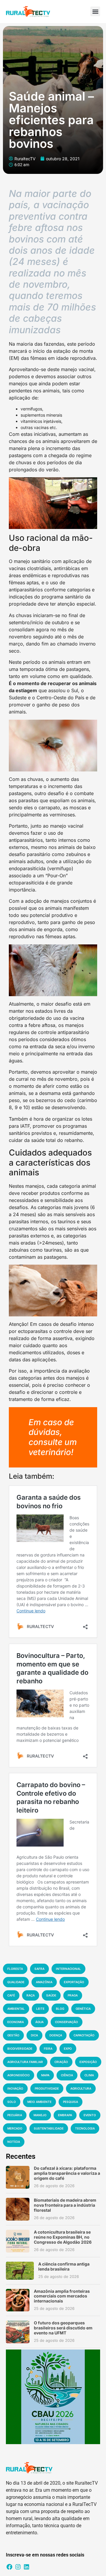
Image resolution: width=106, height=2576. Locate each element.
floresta (15, 1969)
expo (68, 2048)
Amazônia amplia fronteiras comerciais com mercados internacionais (62, 2296)
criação (61, 2062)
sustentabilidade (49, 2128)
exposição (88, 2062)
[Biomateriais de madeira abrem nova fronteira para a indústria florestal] (18, 2209)
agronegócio (19, 2075)
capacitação (84, 2035)
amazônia (44, 1982)
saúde (51, 1995)
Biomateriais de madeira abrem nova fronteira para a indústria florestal (65, 2205)
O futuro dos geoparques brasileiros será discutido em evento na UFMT (63, 2328)
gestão (13, 2035)
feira (48, 2048)
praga (73, 1995)
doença (56, 2035)
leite (40, 2009)
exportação (74, 1982)
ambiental (16, 2009)
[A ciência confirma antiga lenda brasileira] (20, 2271)
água (39, 2022)
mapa (45, 2075)
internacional (68, 1969)
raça (31, 1995)
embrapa (65, 2115)
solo (12, 2102)
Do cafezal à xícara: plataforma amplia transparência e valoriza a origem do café (67, 2173)
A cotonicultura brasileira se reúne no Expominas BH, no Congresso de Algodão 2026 (63, 2237)
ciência (67, 2075)
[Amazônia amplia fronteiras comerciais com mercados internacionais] (18, 2300)
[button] (95, 11)
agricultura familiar (25, 2062)
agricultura (81, 2088)
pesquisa (71, 2102)
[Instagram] (18, 2567)
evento (90, 2115)
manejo (40, 2115)
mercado (15, 2128)
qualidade (16, 1982)
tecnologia (85, 2128)
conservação (67, 2022)
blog (60, 2009)
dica (34, 2035)
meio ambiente (39, 2102)
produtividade (47, 2088)
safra (39, 1969)
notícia (14, 2142)
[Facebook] (9, 2567)
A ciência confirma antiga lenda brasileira (64, 2266)
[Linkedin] (26, 2567)
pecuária (15, 2115)
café (11, 1995)
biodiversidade (20, 2048)
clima (89, 2075)
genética (83, 2009)
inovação (15, 2088)
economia (16, 2022)
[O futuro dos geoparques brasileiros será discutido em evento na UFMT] (18, 2332)
